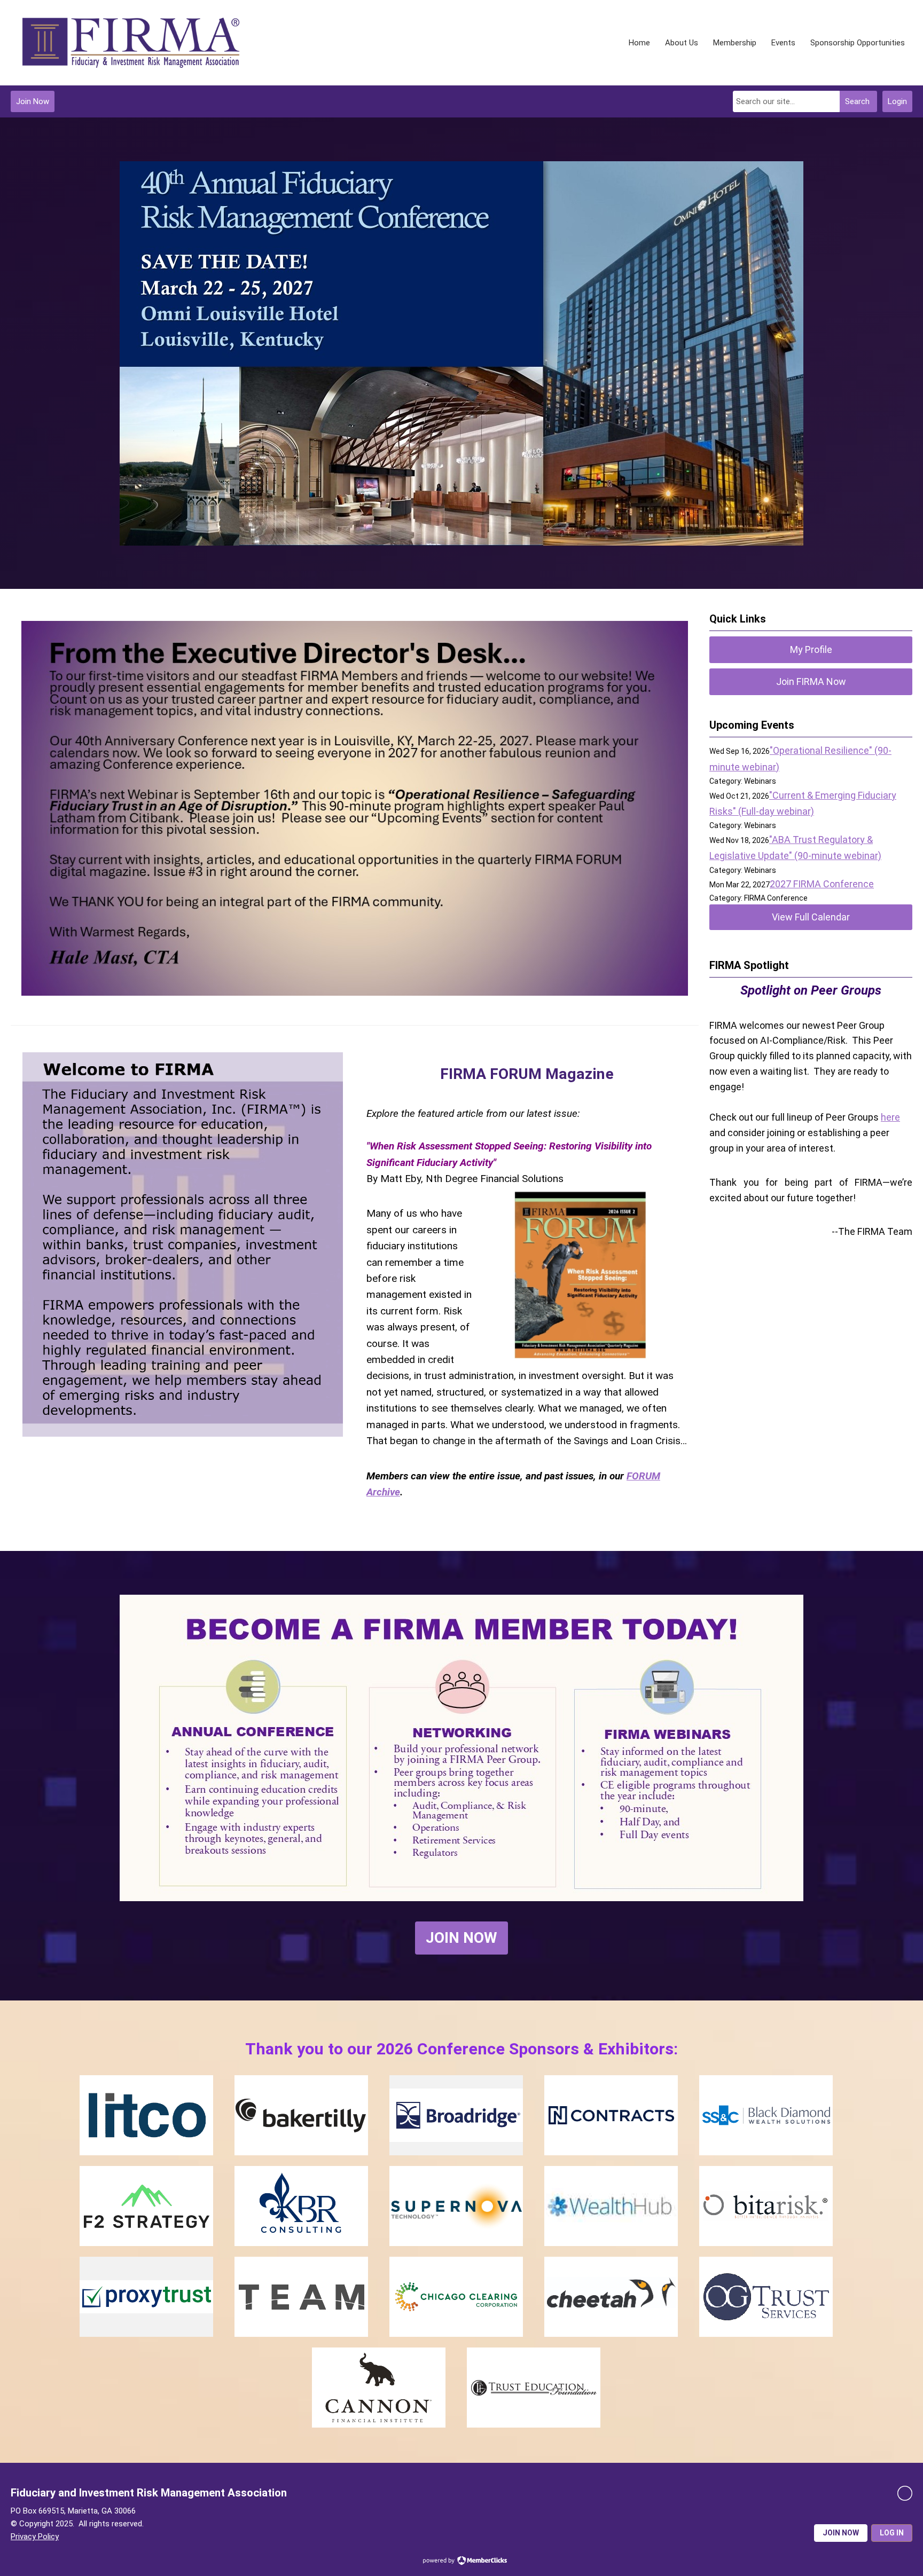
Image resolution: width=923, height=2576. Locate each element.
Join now (841, 2533)
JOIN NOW (461, 1938)
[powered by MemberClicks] (461, 2562)
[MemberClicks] (131, 43)
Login (897, 101)
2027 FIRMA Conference (822, 884)
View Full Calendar (811, 917)
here (890, 1117)
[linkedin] (905, 2493)
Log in (892, 2533)
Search (857, 101)
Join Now (33, 101)
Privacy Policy (35, 2536)
